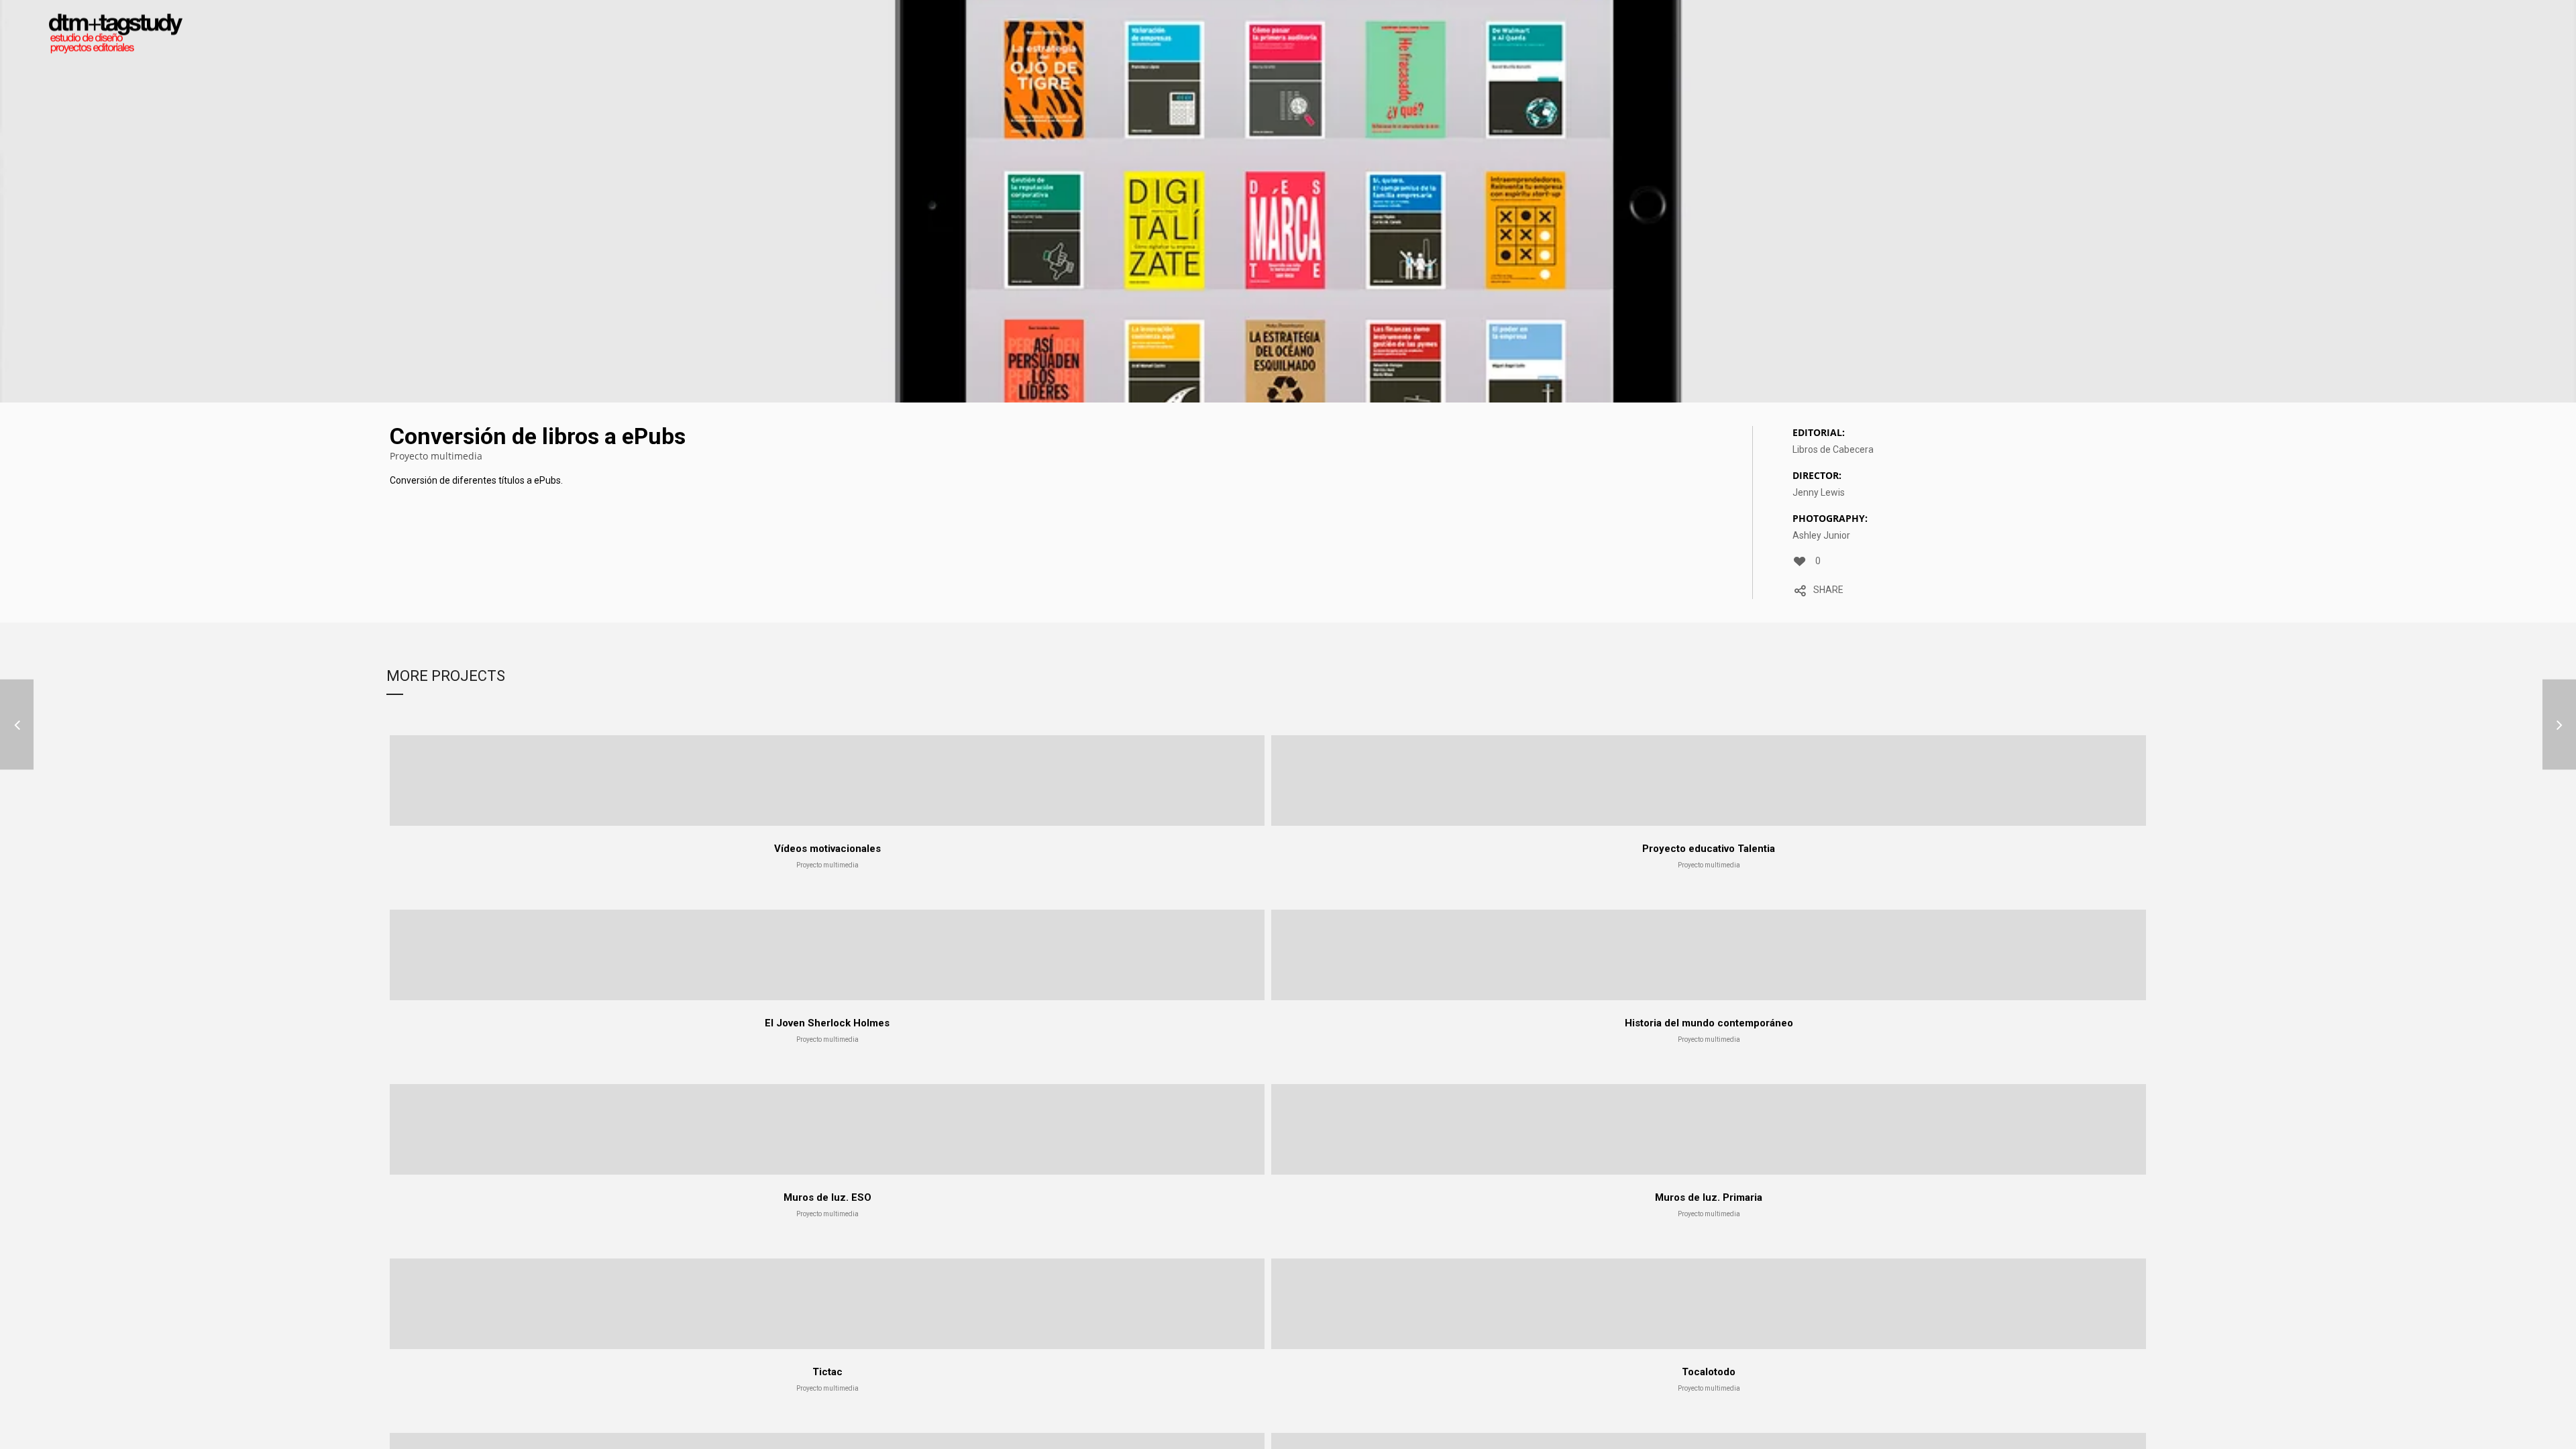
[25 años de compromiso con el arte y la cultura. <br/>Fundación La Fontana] (17, 725)
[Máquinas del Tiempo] (2559, 725)
